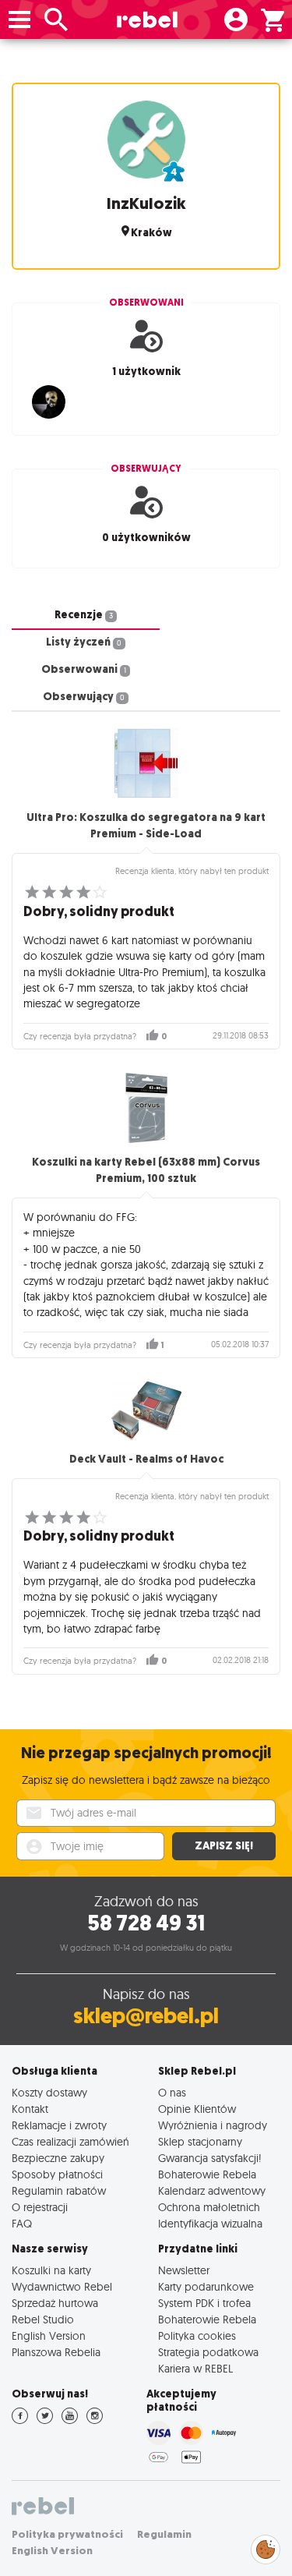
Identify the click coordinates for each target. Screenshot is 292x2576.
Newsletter (184, 2270)
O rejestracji (40, 2207)
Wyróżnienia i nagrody (213, 2125)
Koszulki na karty (51, 2270)
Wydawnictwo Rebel (62, 2286)
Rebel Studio (43, 2319)
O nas (172, 2092)
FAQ (22, 2223)
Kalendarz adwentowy (212, 2190)
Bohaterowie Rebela (207, 2174)
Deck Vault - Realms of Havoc (146, 1459)
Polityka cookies (197, 2335)
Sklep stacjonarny (200, 2141)
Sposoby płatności (57, 2174)
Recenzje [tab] (84, 615)
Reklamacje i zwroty (59, 2125)
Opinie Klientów (197, 2109)
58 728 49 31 (146, 1923)
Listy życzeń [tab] (84, 642)
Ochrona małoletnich (209, 2207)
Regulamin (164, 2534)
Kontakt (30, 2109)
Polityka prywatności (67, 2534)
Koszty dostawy (49, 2092)
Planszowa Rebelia (56, 2352)
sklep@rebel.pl (146, 2016)
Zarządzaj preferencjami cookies (266, 2547)
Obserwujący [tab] (84, 697)
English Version (49, 2335)
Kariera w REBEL (195, 2368)
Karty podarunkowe (206, 2286)
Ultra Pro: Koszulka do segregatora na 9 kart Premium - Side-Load (146, 826)
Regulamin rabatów (59, 2190)
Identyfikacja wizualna (210, 2223)
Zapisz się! (224, 1846)
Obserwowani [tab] (84, 669)
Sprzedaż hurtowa (55, 2303)
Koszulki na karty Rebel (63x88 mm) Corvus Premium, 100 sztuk (146, 1170)
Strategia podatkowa (208, 2352)
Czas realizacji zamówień (70, 2141)
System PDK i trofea (204, 2303)
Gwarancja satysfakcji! (210, 2158)
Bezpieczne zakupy (58, 2158)
